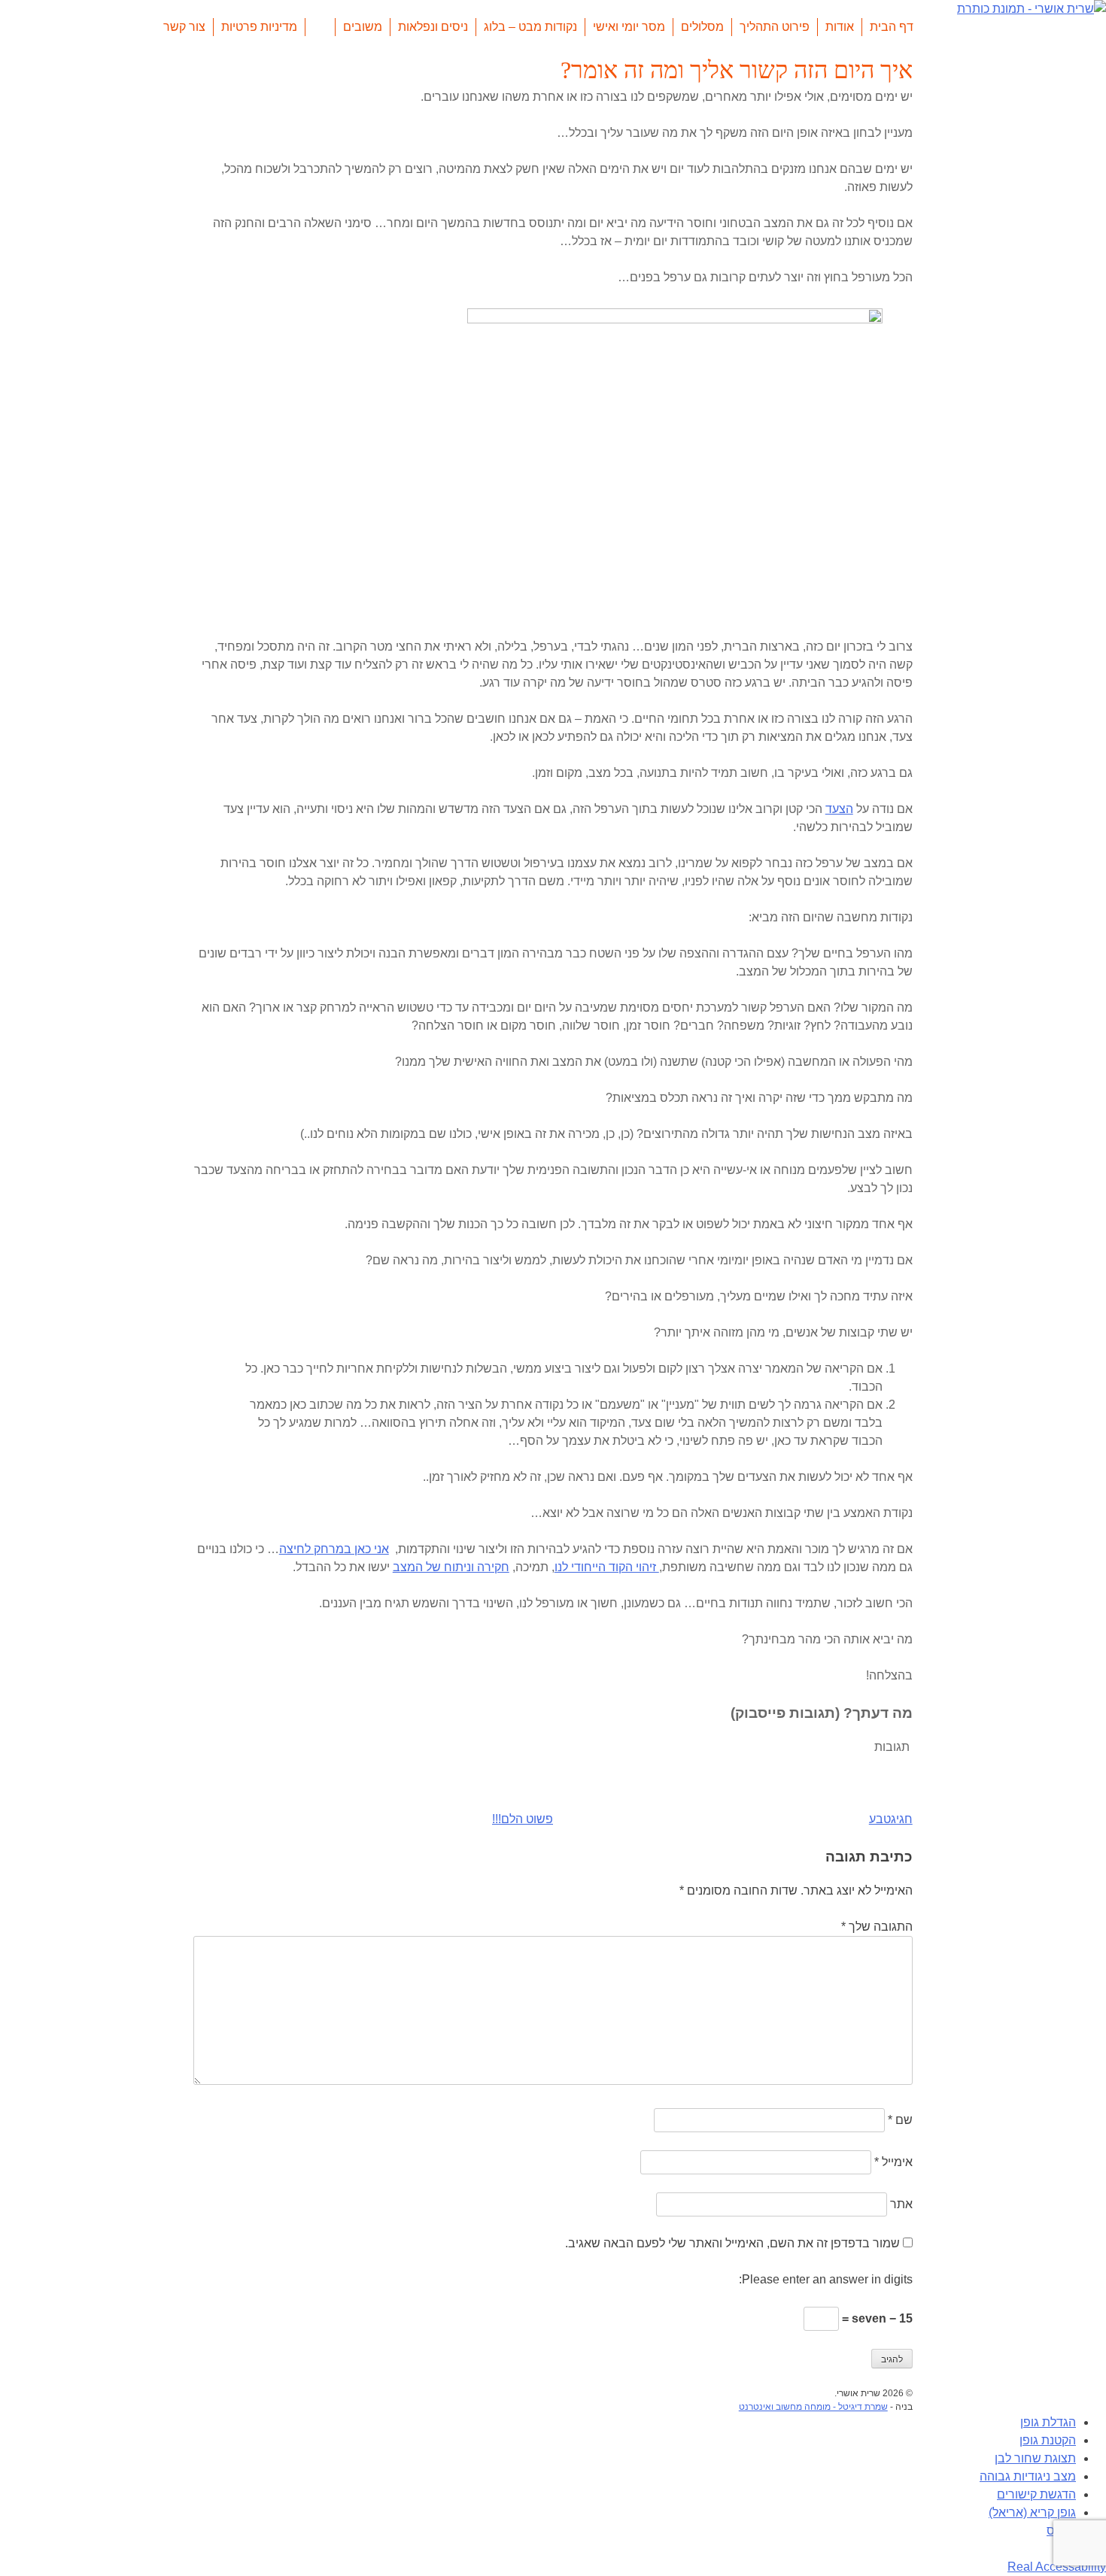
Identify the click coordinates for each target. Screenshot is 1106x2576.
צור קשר (184, 27)
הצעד (839, 809)
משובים (363, 27)
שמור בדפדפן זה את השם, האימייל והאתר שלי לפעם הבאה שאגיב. (732, 2243)
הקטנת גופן (1048, 2440)
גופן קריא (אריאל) (1032, 2512)
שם (900, 2120)
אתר (901, 2204)
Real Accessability (1057, 2567)
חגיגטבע (891, 1819)
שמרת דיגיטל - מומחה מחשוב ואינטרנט (813, 2407)
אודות (840, 27)
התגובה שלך (877, 1927)
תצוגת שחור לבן (1035, 2458)
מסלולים (702, 27)
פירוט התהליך (775, 27)
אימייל (893, 2162)
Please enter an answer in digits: (826, 2279)
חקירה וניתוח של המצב (451, 1567)
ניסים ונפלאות (433, 27)
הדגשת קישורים (1036, 2494)
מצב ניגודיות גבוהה (1028, 2476)
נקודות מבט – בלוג (530, 27)
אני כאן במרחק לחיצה (334, 1549)
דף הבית (892, 27)
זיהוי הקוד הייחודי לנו (607, 1567)
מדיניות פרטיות (259, 27)
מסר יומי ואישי (629, 27)
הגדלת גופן (1048, 2422)
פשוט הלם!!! (523, 1819)
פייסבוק (320, 27)
